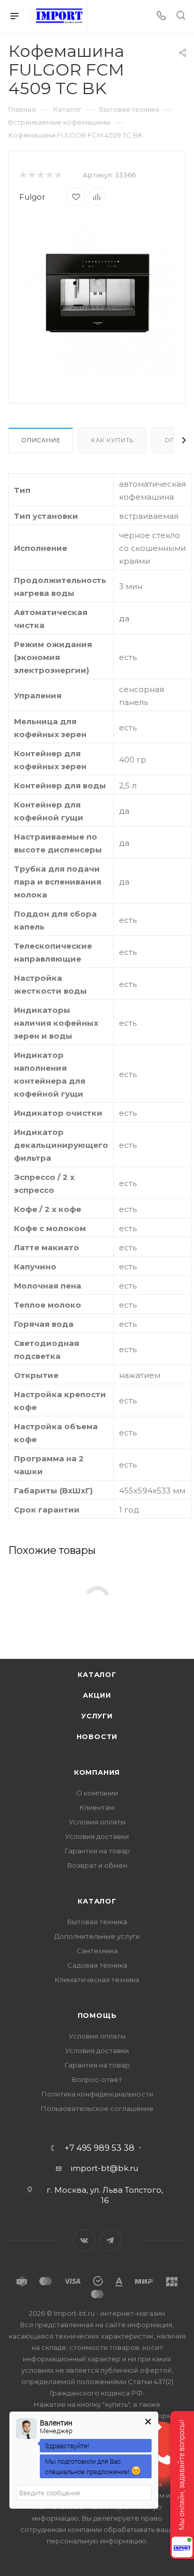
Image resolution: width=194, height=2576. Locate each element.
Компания (97, 1772)
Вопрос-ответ (97, 2079)
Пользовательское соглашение (97, 2108)
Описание (41, 440)
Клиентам (97, 1807)
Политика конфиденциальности (97, 2094)
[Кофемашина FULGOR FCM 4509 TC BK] (97, 296)
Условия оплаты (97, 1822)
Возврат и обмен (97, 1865)
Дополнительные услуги (97, 1936)
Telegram (110, 2241)
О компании (97, 1793)
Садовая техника (97, 1965)
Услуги (97, 1716)
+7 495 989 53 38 (100, 2148)
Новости (97, 1736)
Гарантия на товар (97, 1851)
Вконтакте (84, 2241)
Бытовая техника (97, 1922)
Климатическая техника (97, 1980)
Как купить (112, 440)
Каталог (97, 1674)
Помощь (97, 2015)
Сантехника (97, 1951)
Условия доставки (97, 1836)
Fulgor (32, 197)
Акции (97, 1695)
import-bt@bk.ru (105, 2168)
